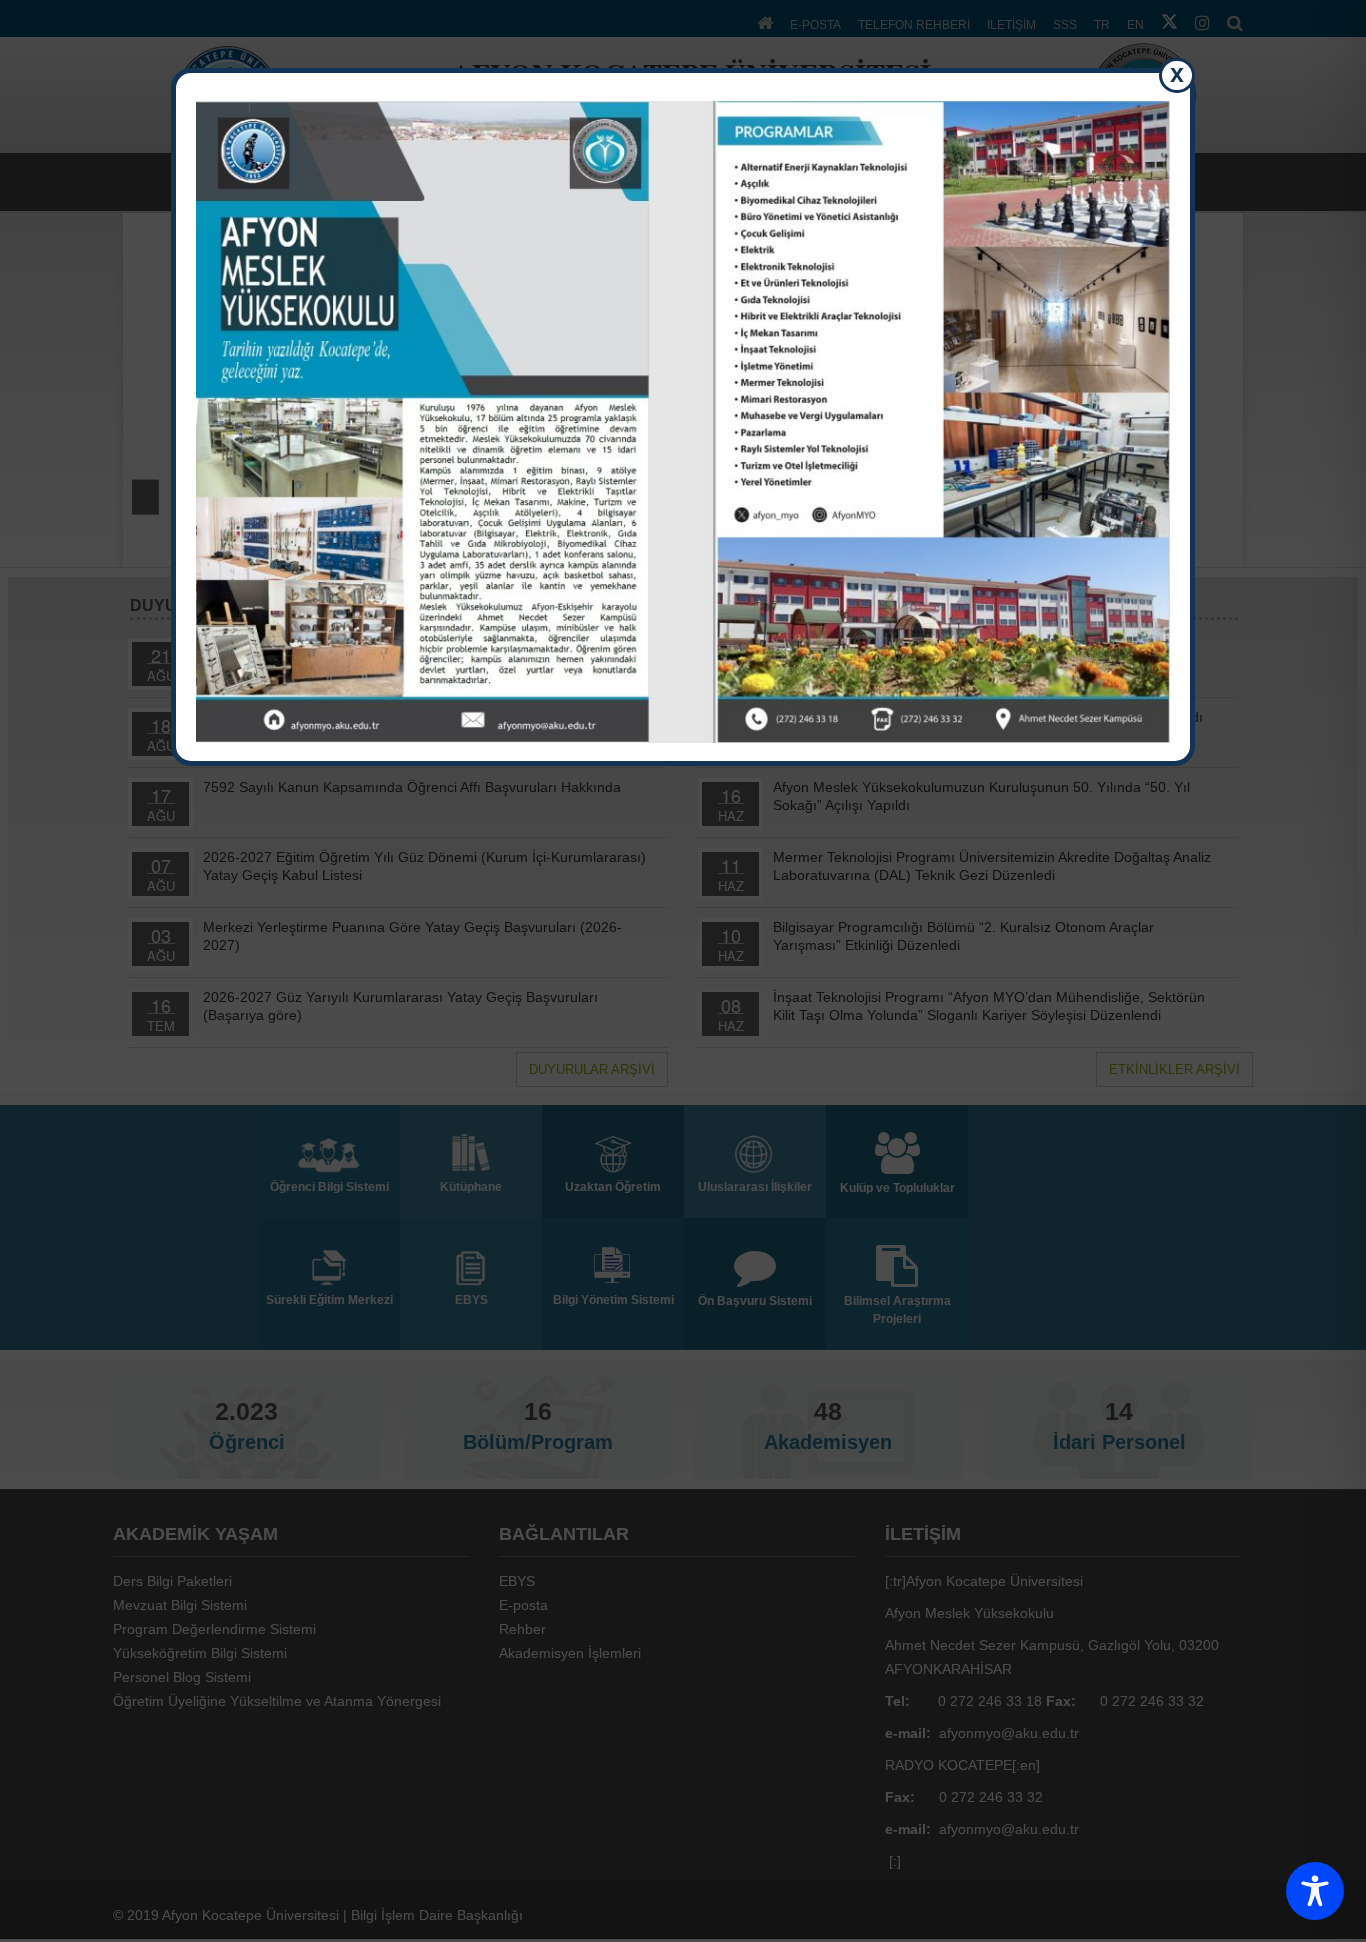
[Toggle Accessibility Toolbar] (1315, 1891)
